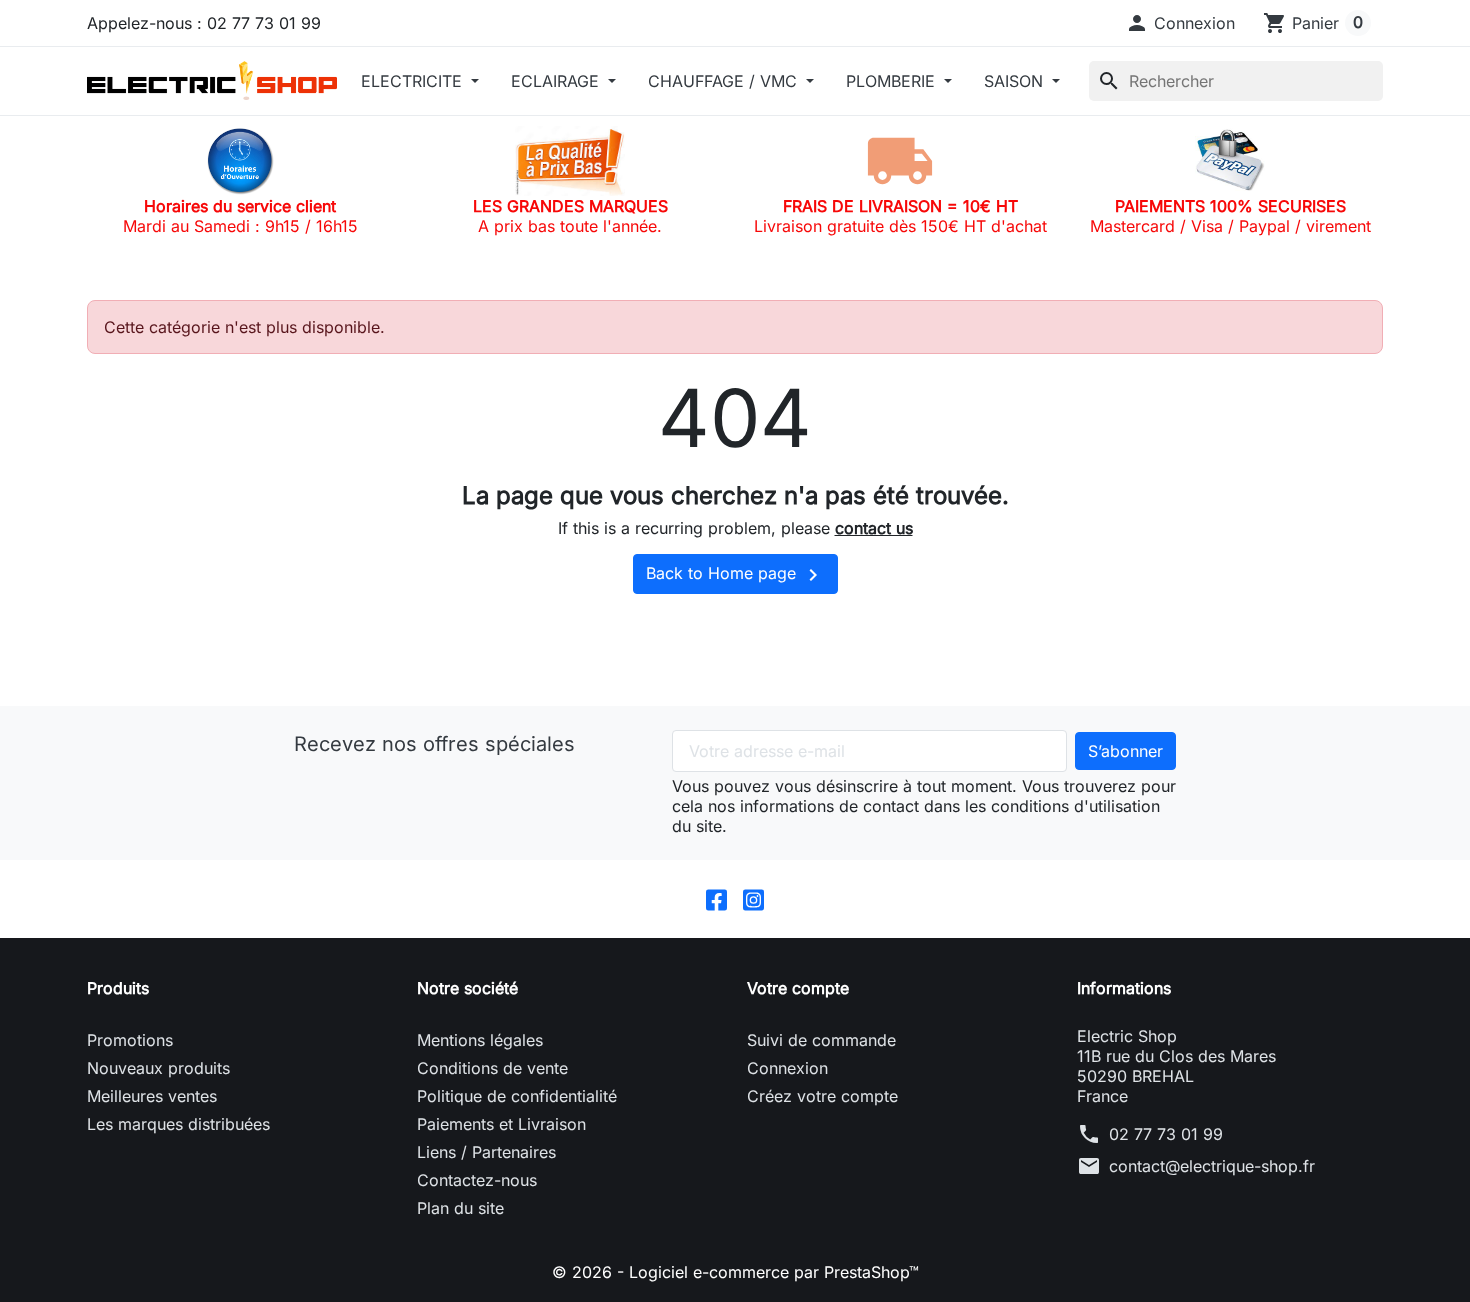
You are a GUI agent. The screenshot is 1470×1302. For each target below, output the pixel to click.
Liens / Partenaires (486, 1152)
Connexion (787, 1068)
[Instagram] (753, 899)
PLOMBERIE (893, 81)
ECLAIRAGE (557, 81)
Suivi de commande (821, 1040)
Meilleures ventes (152, 1096)
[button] (1180, 23)
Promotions (130, 1040)
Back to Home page (735, 575)
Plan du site (460, 1208)
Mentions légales (480, 1040)
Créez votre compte (822, 1096)
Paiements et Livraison (501, 1124)
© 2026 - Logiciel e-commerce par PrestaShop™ (735, 1272)
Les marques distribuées (178, 1124)
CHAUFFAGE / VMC (725, 81)
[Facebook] (716, 899)
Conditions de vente (492, 1068)
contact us (874, 528)
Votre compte (798, 988)
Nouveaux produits (158, 1068)
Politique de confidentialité (517, 1096)
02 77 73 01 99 (1166, 1134)
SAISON (1016, 81)
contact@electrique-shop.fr (1212, 1166)
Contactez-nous (477, 1180)
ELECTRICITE (414, 81)
